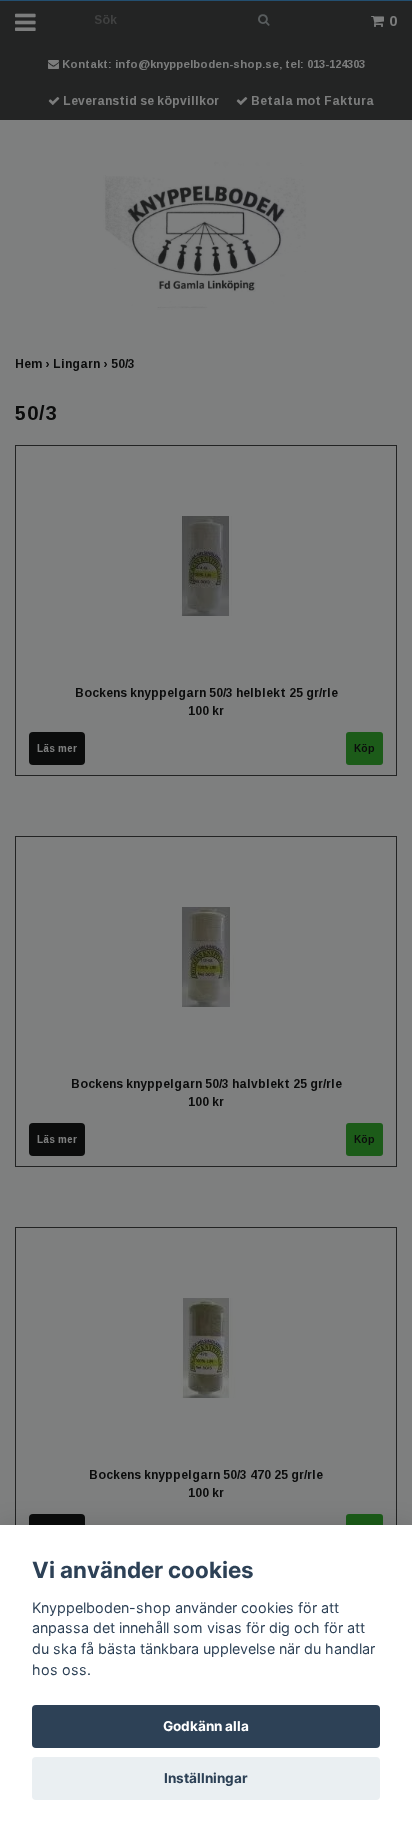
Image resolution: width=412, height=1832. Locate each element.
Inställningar (206, 1778)
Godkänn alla (206, 1726)
